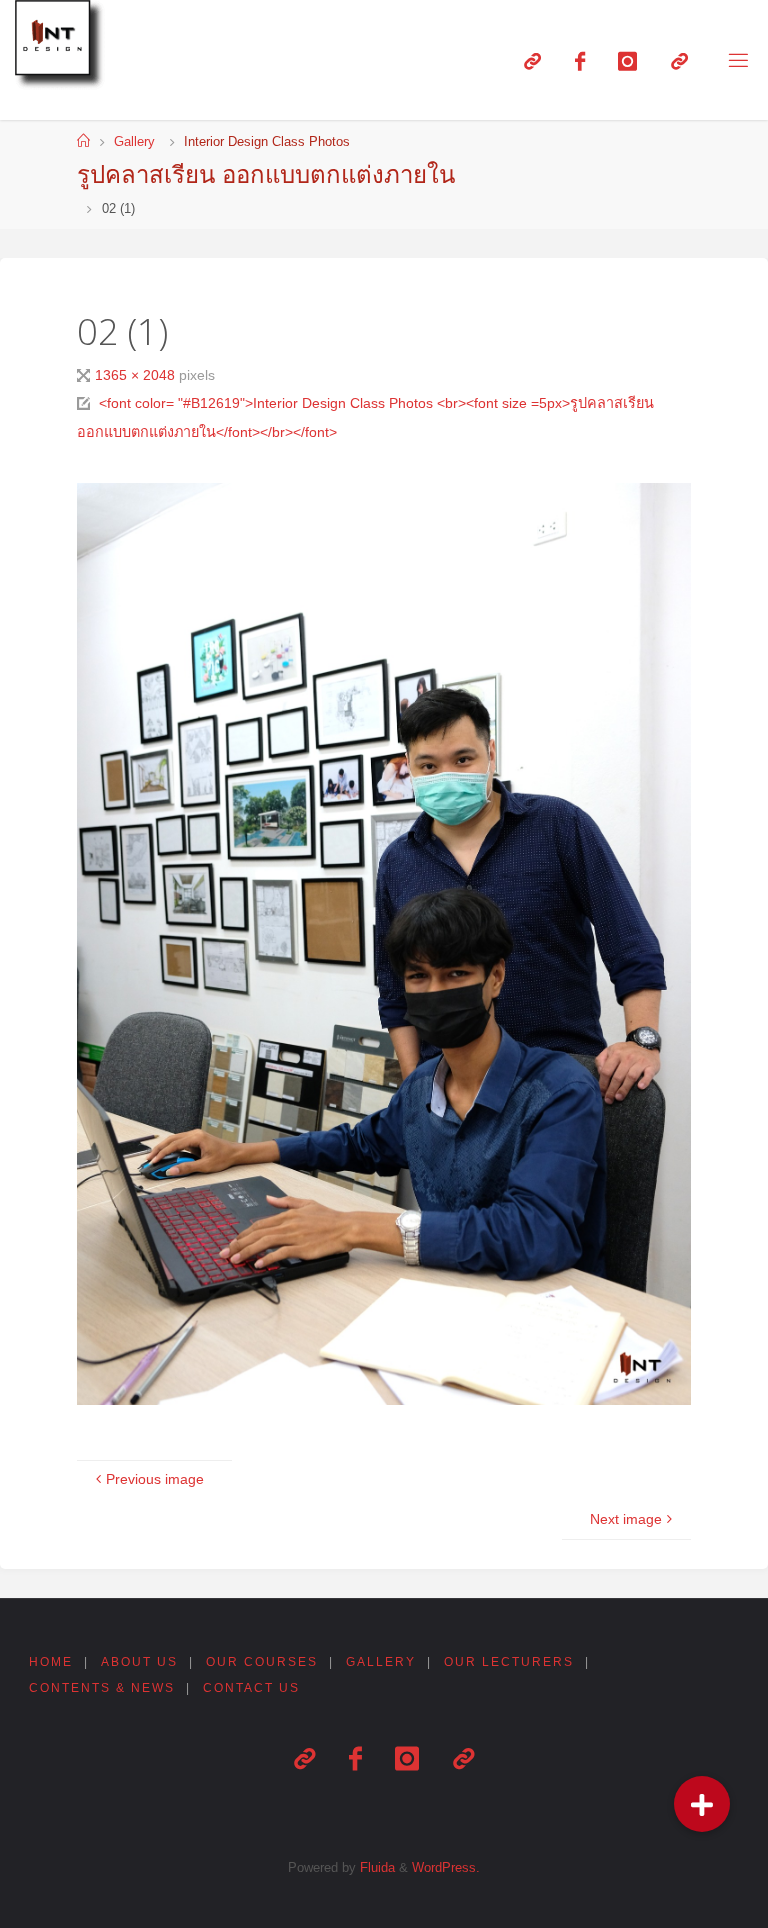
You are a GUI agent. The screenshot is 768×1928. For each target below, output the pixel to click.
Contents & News (102, 1688)
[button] (702, 1804)
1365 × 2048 (137, 375)
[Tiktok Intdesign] (679, 61)
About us (139, 1662)
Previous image (155, 1479)
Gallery (134, 141)
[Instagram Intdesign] (627, 61)
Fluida (375, 1867)
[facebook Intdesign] (580, 61)
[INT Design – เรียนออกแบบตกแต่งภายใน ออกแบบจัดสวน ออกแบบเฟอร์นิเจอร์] (63, 48)
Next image (626, 1519)
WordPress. (446, 1867)
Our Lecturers (509, 1662)
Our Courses (262, 1662)
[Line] (532, 61)
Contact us (251, 1688)
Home (51, 1662)
